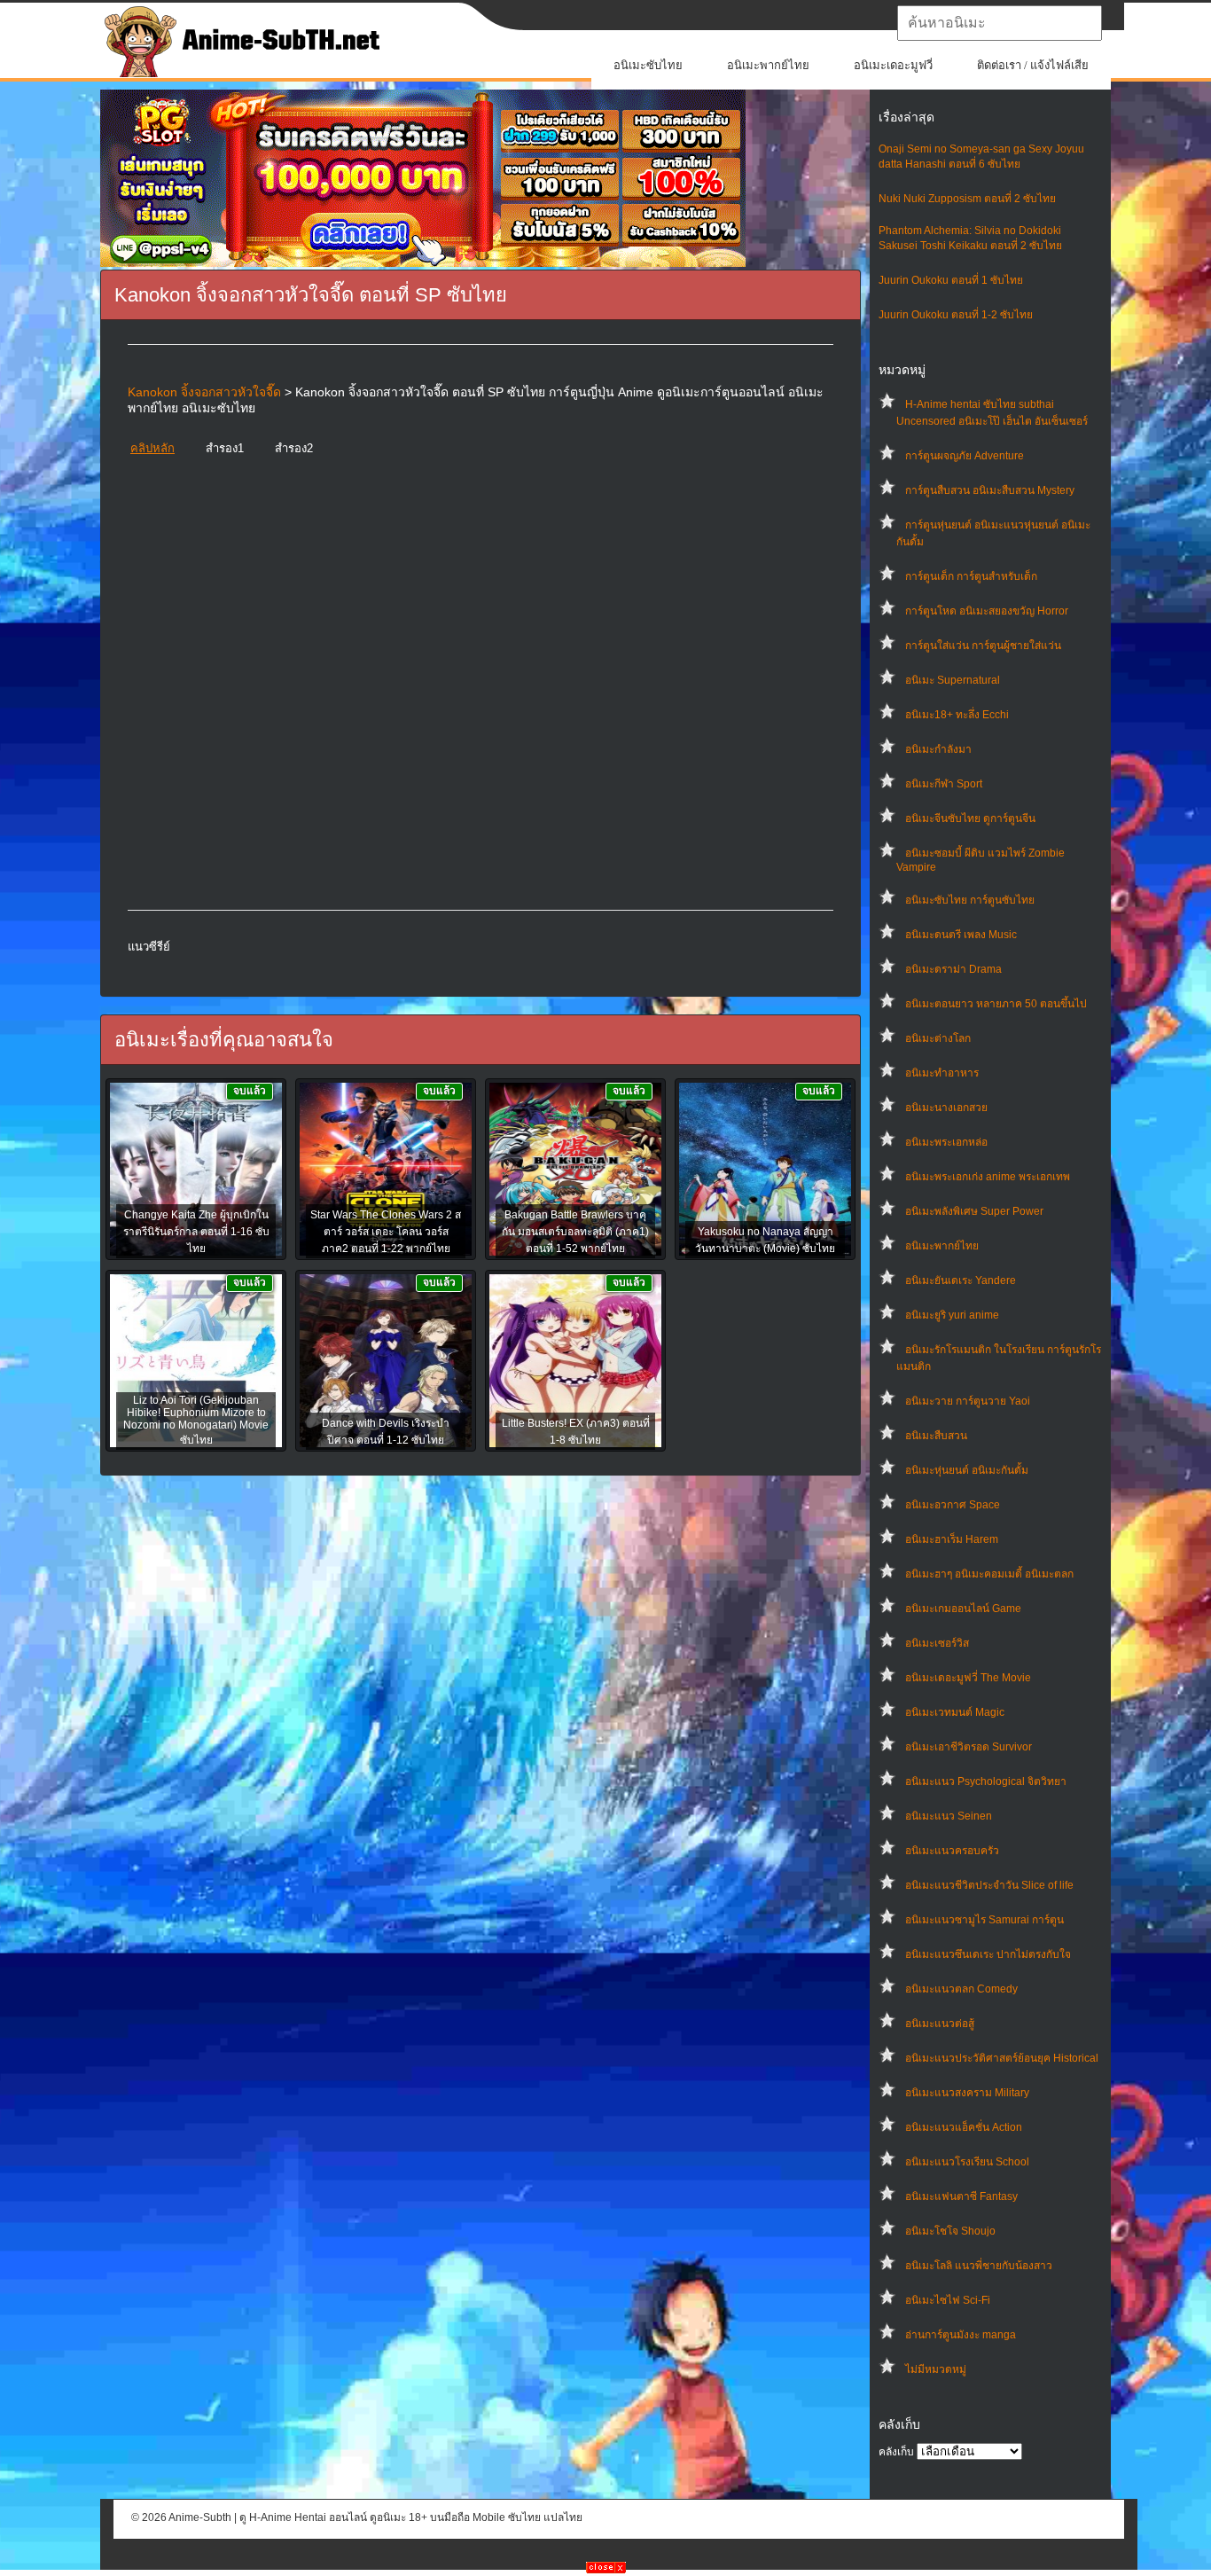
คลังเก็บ (896, 2452)
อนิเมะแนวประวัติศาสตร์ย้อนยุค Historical (1002, 2058)
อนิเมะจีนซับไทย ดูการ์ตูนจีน (970, 818)
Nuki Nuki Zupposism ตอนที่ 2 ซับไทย (967, 199)
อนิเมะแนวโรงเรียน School (967, 2162)
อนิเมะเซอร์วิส (937, 1643)
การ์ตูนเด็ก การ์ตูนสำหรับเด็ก (971, 576)
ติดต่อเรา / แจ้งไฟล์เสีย (1033, 65)
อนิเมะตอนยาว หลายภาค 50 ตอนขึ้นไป (996, 1004)
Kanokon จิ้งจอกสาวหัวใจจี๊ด (204, 392)
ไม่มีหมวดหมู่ (936, 2369)
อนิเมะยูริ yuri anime (952, 1315)
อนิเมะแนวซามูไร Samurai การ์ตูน (984, 1920)
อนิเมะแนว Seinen (949, 1816)
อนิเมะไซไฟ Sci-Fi (948, 2300)
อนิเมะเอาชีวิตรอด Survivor (969, 1747)
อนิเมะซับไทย (648, 65)
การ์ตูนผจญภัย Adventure (965, 456)
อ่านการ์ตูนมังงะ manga (961, 2335)
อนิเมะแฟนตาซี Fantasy (961, 2196)
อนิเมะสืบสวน (936, 1436)
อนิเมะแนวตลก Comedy (961, 1989)
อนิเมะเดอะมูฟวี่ (893, 65)
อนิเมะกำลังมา (938, 749)
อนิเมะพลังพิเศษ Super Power (974, 1211)
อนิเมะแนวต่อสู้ (940, 2024)
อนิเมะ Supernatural (953, 680)
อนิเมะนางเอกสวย (946, 1108)
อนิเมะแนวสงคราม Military (967, 2093)
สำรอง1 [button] (225, 448)
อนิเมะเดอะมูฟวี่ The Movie (968, 1678)
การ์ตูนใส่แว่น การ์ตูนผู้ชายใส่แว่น (983, 646)
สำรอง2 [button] (294, 448)
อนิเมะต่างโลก (938, 1038)
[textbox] (1000, 23)
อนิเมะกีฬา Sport (944, 784)
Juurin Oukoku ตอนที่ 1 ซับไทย (951, 280)
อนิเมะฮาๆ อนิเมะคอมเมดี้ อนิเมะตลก (989, 1574)
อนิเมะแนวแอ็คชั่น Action (964, 2127)
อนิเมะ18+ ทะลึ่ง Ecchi (957, 715)
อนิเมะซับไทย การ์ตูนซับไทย (970, 900)
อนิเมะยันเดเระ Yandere (961, 1280)
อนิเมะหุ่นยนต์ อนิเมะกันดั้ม (967, 1470)
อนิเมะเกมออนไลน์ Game (963, 1609)
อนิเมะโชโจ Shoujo (950, 2231)
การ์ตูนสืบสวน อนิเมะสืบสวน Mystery (990, 490)
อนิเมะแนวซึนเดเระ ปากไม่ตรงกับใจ (988, 1954)
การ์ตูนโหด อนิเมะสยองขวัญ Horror (987, 611)
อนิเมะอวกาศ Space (953, 1505)
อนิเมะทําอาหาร (942, 1073)
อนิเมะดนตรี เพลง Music (961, 935)
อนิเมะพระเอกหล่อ (946, 1142)
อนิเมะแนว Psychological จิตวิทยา (986, 1781)
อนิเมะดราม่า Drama (953, 969)
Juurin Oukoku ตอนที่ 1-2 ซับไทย (956, 315)
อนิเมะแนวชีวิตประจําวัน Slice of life (989, 1885)
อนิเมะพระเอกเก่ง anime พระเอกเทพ (988, 1177)
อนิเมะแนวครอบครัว (952, 1851)
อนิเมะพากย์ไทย (768, 65)
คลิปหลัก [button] (152, 448)
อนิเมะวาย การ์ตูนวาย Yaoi (968, 1401)
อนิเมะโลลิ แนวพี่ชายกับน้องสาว (979, 2266)
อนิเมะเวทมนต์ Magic (955, 1712)
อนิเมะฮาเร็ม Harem (952, 1539)
